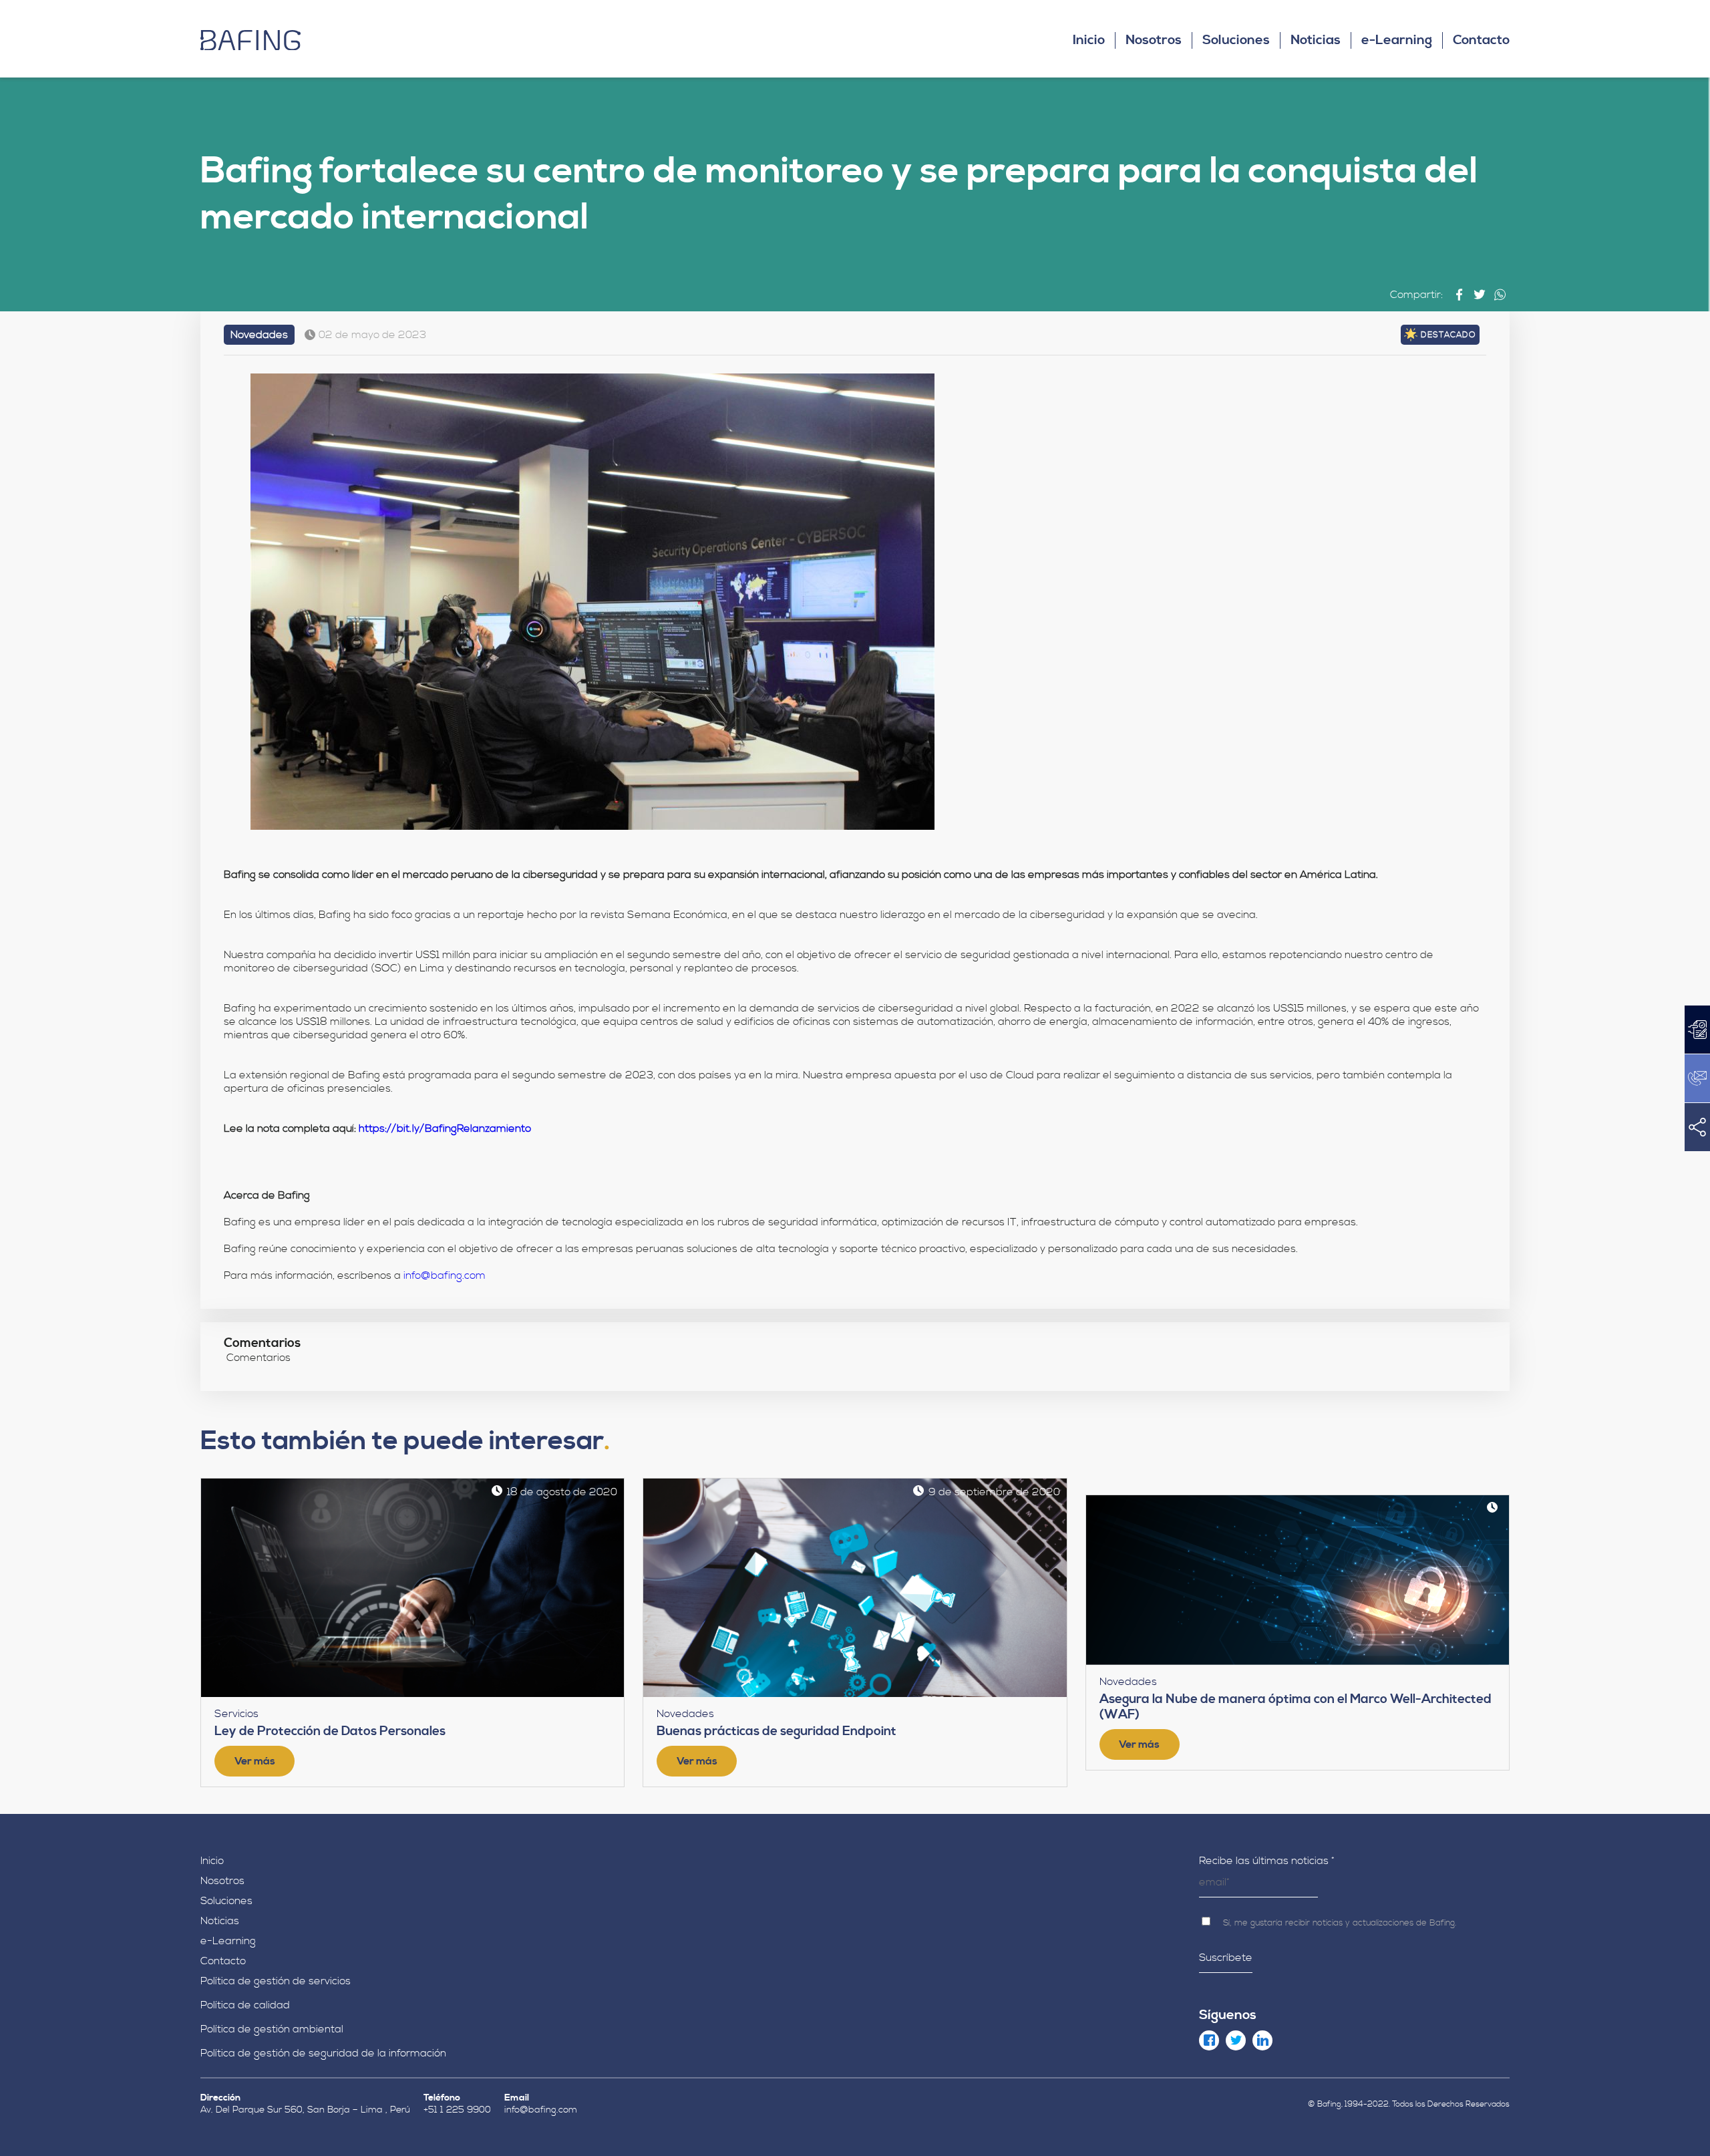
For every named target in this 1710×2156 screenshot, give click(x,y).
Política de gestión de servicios (276, 1981)
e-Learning (1397, 40)
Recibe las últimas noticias (1267, 1861)
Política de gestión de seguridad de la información (323, 2053)
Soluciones (1236, 40)
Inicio (1089, 40)
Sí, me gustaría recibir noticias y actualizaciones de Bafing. (1338, 1923)
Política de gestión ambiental (272, 2029)
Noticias (1316, 40)
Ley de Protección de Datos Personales (330, 1731)
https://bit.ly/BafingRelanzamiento (445, 1128)
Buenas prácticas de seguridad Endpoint (777, 1731)
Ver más (255, 1761)
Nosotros (1154, 40)
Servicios (236, 1714)
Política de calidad (245, 2005)
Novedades (259, 335)
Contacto (1481, 40)
